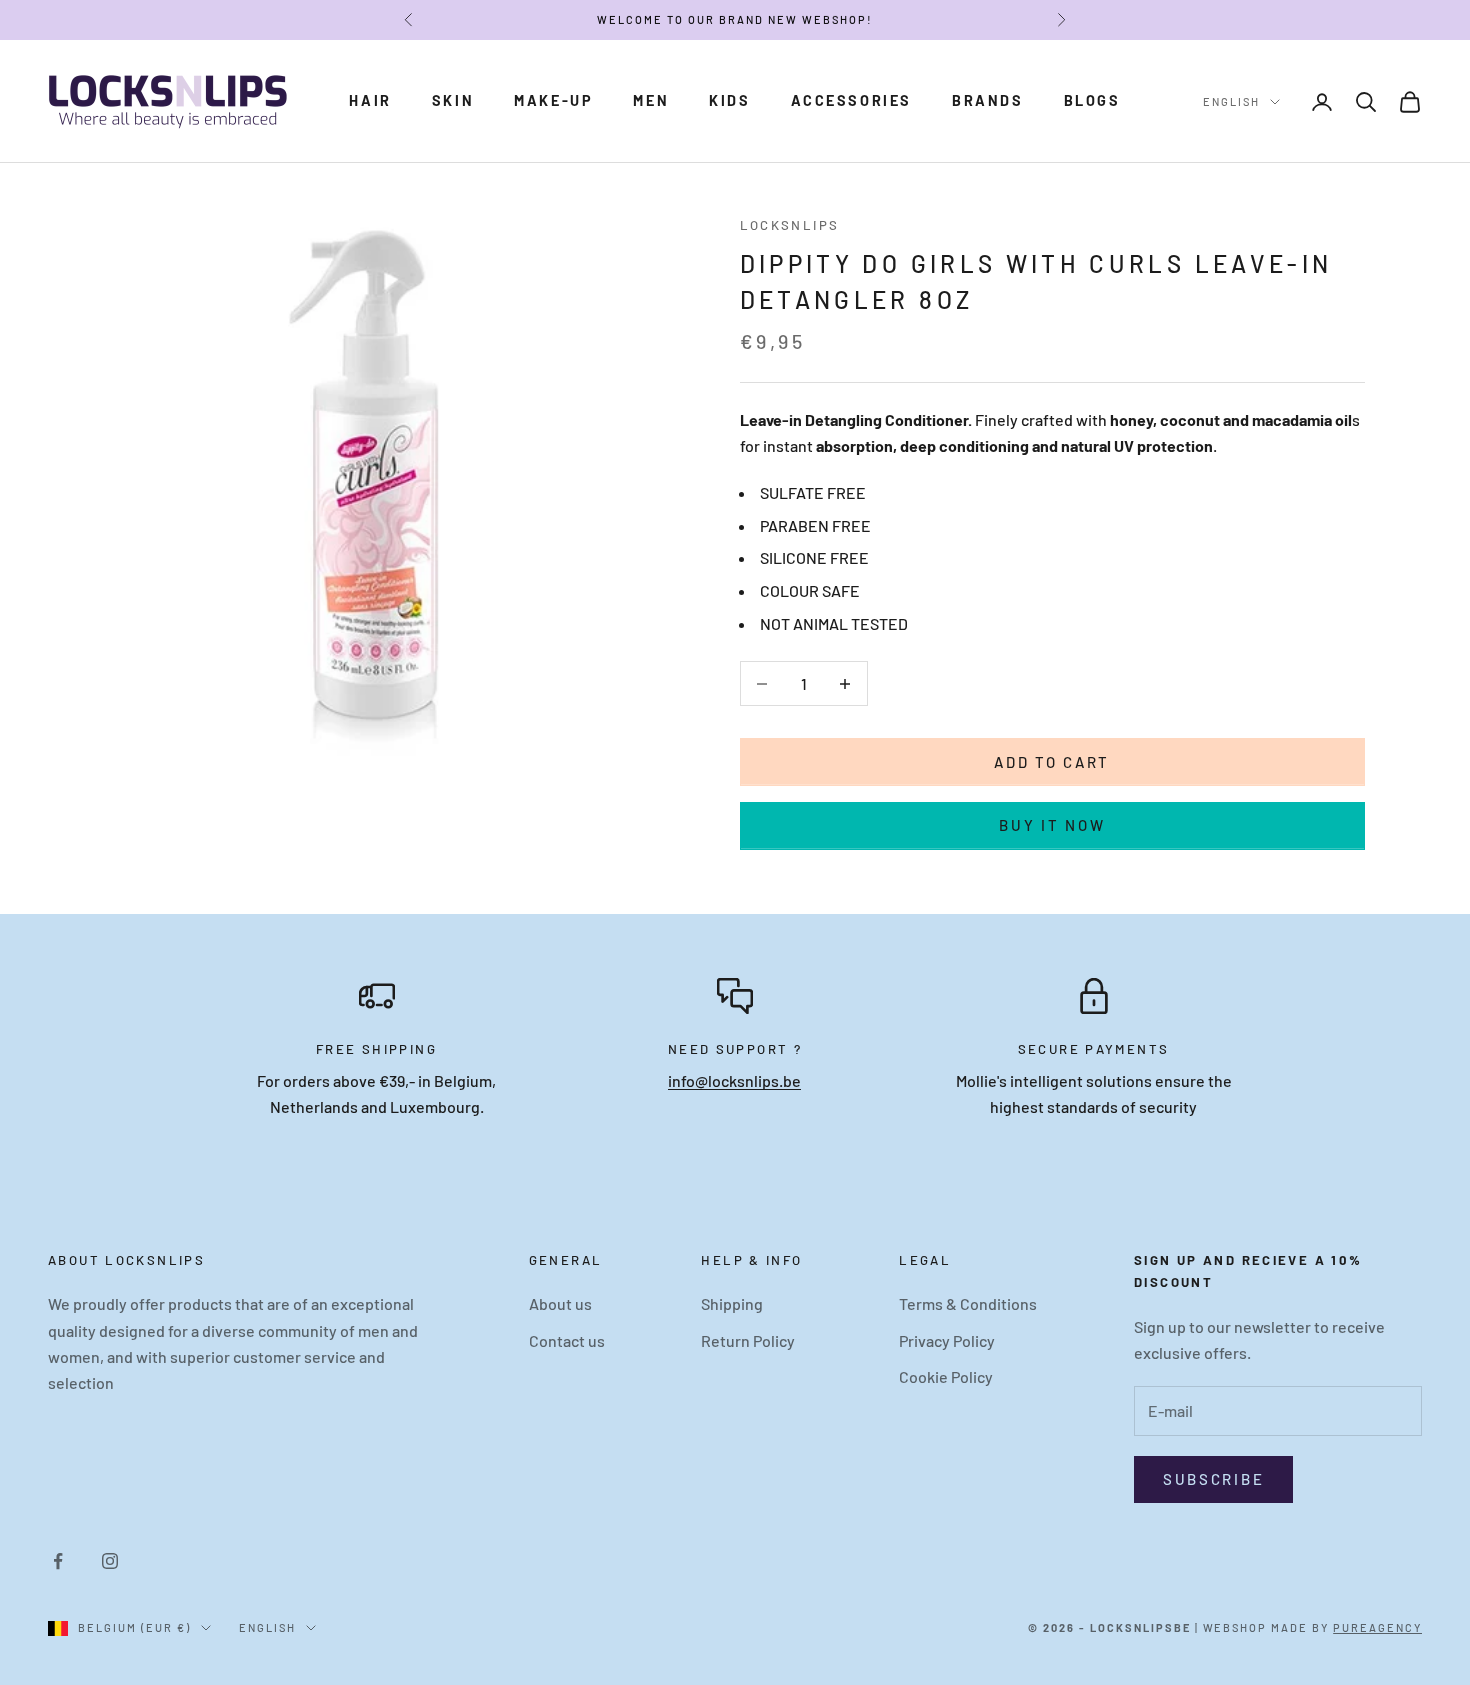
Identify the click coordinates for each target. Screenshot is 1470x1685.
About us (560, 1303)
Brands (988, 100)
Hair (370, 100)
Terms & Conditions (968, 1303)
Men (651, 100)
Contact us (567, 1340)
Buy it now (1052, 825)
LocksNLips (790, 225)
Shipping (732, 1303)
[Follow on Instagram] (110, 1561)
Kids (729, 100)
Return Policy (748, 1340)
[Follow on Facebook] (58, 1561)
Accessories (852, 100)
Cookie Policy (946, 1376)
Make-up (553, 100)
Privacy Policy (947, 1340)
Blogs (1092, 100)
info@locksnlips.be (734, 1080)
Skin (453, 100)
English (1231, 101)
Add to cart (1052, 762)
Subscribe (1213, 1479)
